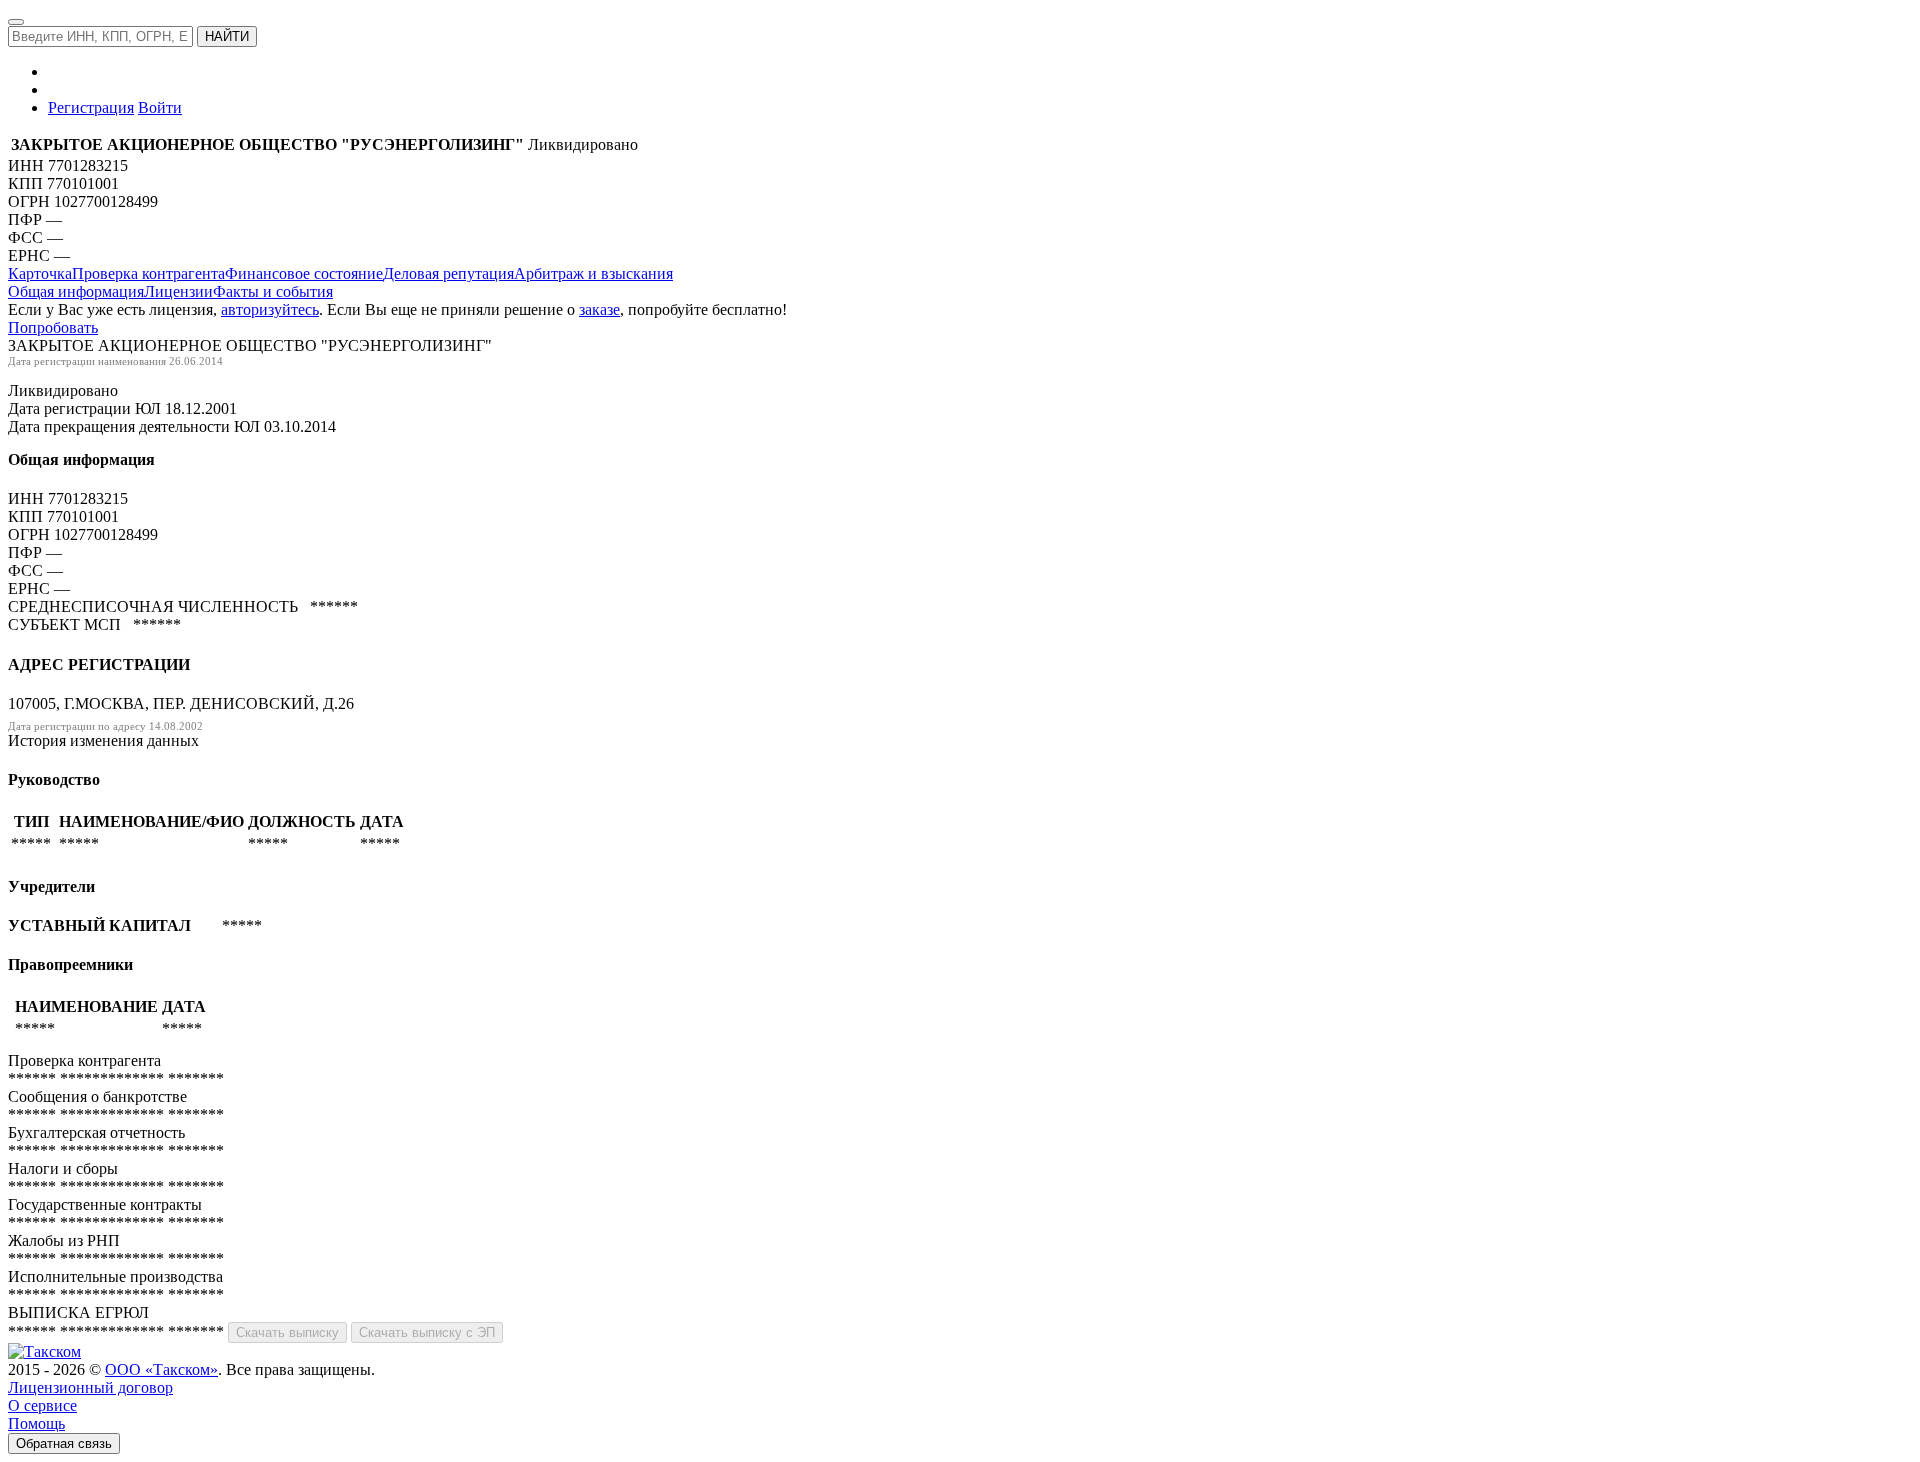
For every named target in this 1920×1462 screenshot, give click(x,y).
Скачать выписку (287, 1332)
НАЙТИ (227, 36)
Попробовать (53, 327)
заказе (599, 309)
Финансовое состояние (304, 273)
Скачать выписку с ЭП (427, 1332)
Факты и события (273, 291)
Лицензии (178, 291)
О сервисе (42, 1405)
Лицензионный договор (90, 1387)
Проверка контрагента (148, 273)
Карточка (40, 273)
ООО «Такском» (161, 1369)
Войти (160, 107)
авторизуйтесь (270, 309)
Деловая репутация (448, 273)
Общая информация (76, 291)
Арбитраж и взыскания (593, 273)
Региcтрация (91, 107)
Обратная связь (64, 1443)
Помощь (36, 1423)
